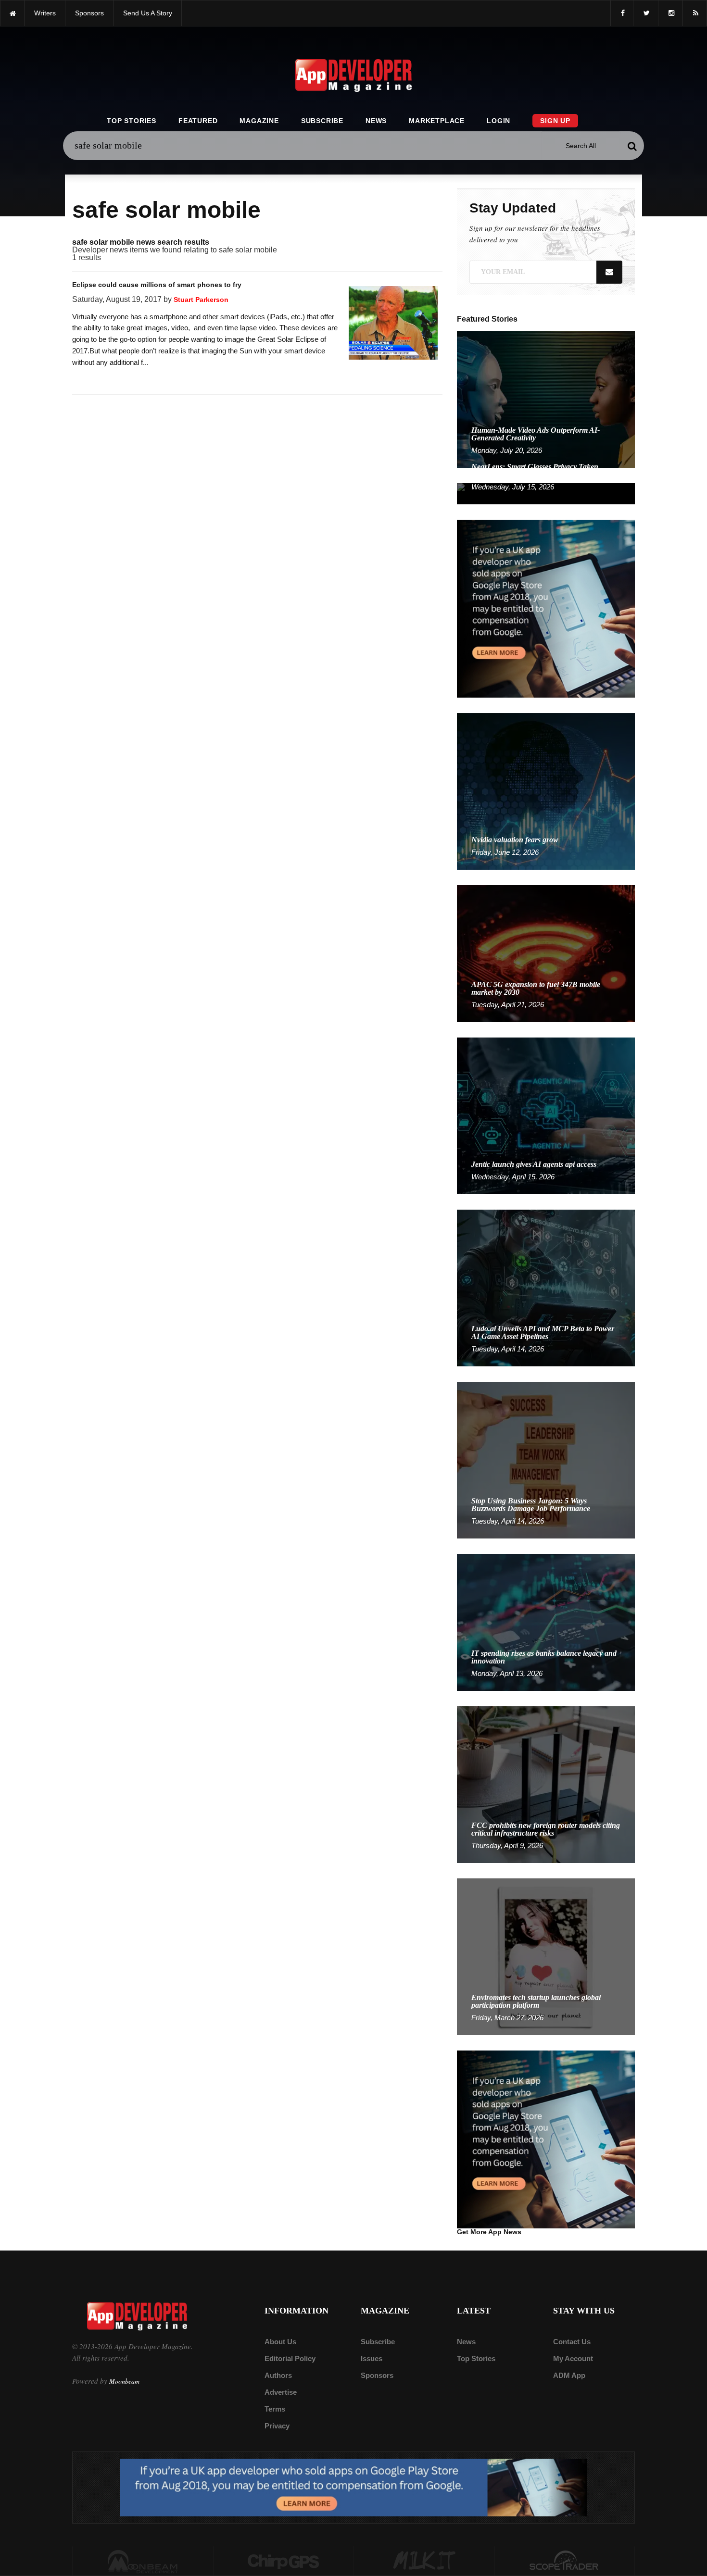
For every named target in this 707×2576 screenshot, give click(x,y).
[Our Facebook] (622, 13)
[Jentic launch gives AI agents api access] (546, 1115)
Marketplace (437, 121)
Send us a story (148, 13)
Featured (198, 121)
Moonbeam (124, 2381)
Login (499, 121)
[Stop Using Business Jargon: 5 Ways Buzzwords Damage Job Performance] (546, 1459)
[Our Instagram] (670, 13)
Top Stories (132, 121)
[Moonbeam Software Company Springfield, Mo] (143, 2561)
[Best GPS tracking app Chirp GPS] (284, 2561)
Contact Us (572, 2342)
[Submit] (632, 146)
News (376, 121)
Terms (275, 2409)
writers (45, 13)
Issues (372, 2358)
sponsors (89, 13)
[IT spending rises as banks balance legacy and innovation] (546, 1622)
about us (280, 2342)
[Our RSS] (695, 13)
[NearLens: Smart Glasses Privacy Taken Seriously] (546, 493)
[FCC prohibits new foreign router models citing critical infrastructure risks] (546, 1784)
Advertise (281, 2392)
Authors (278, 2375)
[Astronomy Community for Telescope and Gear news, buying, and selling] (565, 2561)
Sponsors (377, 2375)
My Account (573, 2358)
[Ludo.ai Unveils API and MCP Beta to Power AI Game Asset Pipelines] (546, 1287)
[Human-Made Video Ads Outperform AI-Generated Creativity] (546, 399)
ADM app (569, 2375)
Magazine (259, 121)
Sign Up (555, 121)
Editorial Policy (290, 2358)
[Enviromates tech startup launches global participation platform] (546, 1956)
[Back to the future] (12, 13)
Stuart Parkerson (201, 300)
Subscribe (322, 121)
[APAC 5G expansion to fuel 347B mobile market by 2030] (546, 953)
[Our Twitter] (646, 13)
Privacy (277, 2426)
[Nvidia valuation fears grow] (546, 791)
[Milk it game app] (424, 2561)
